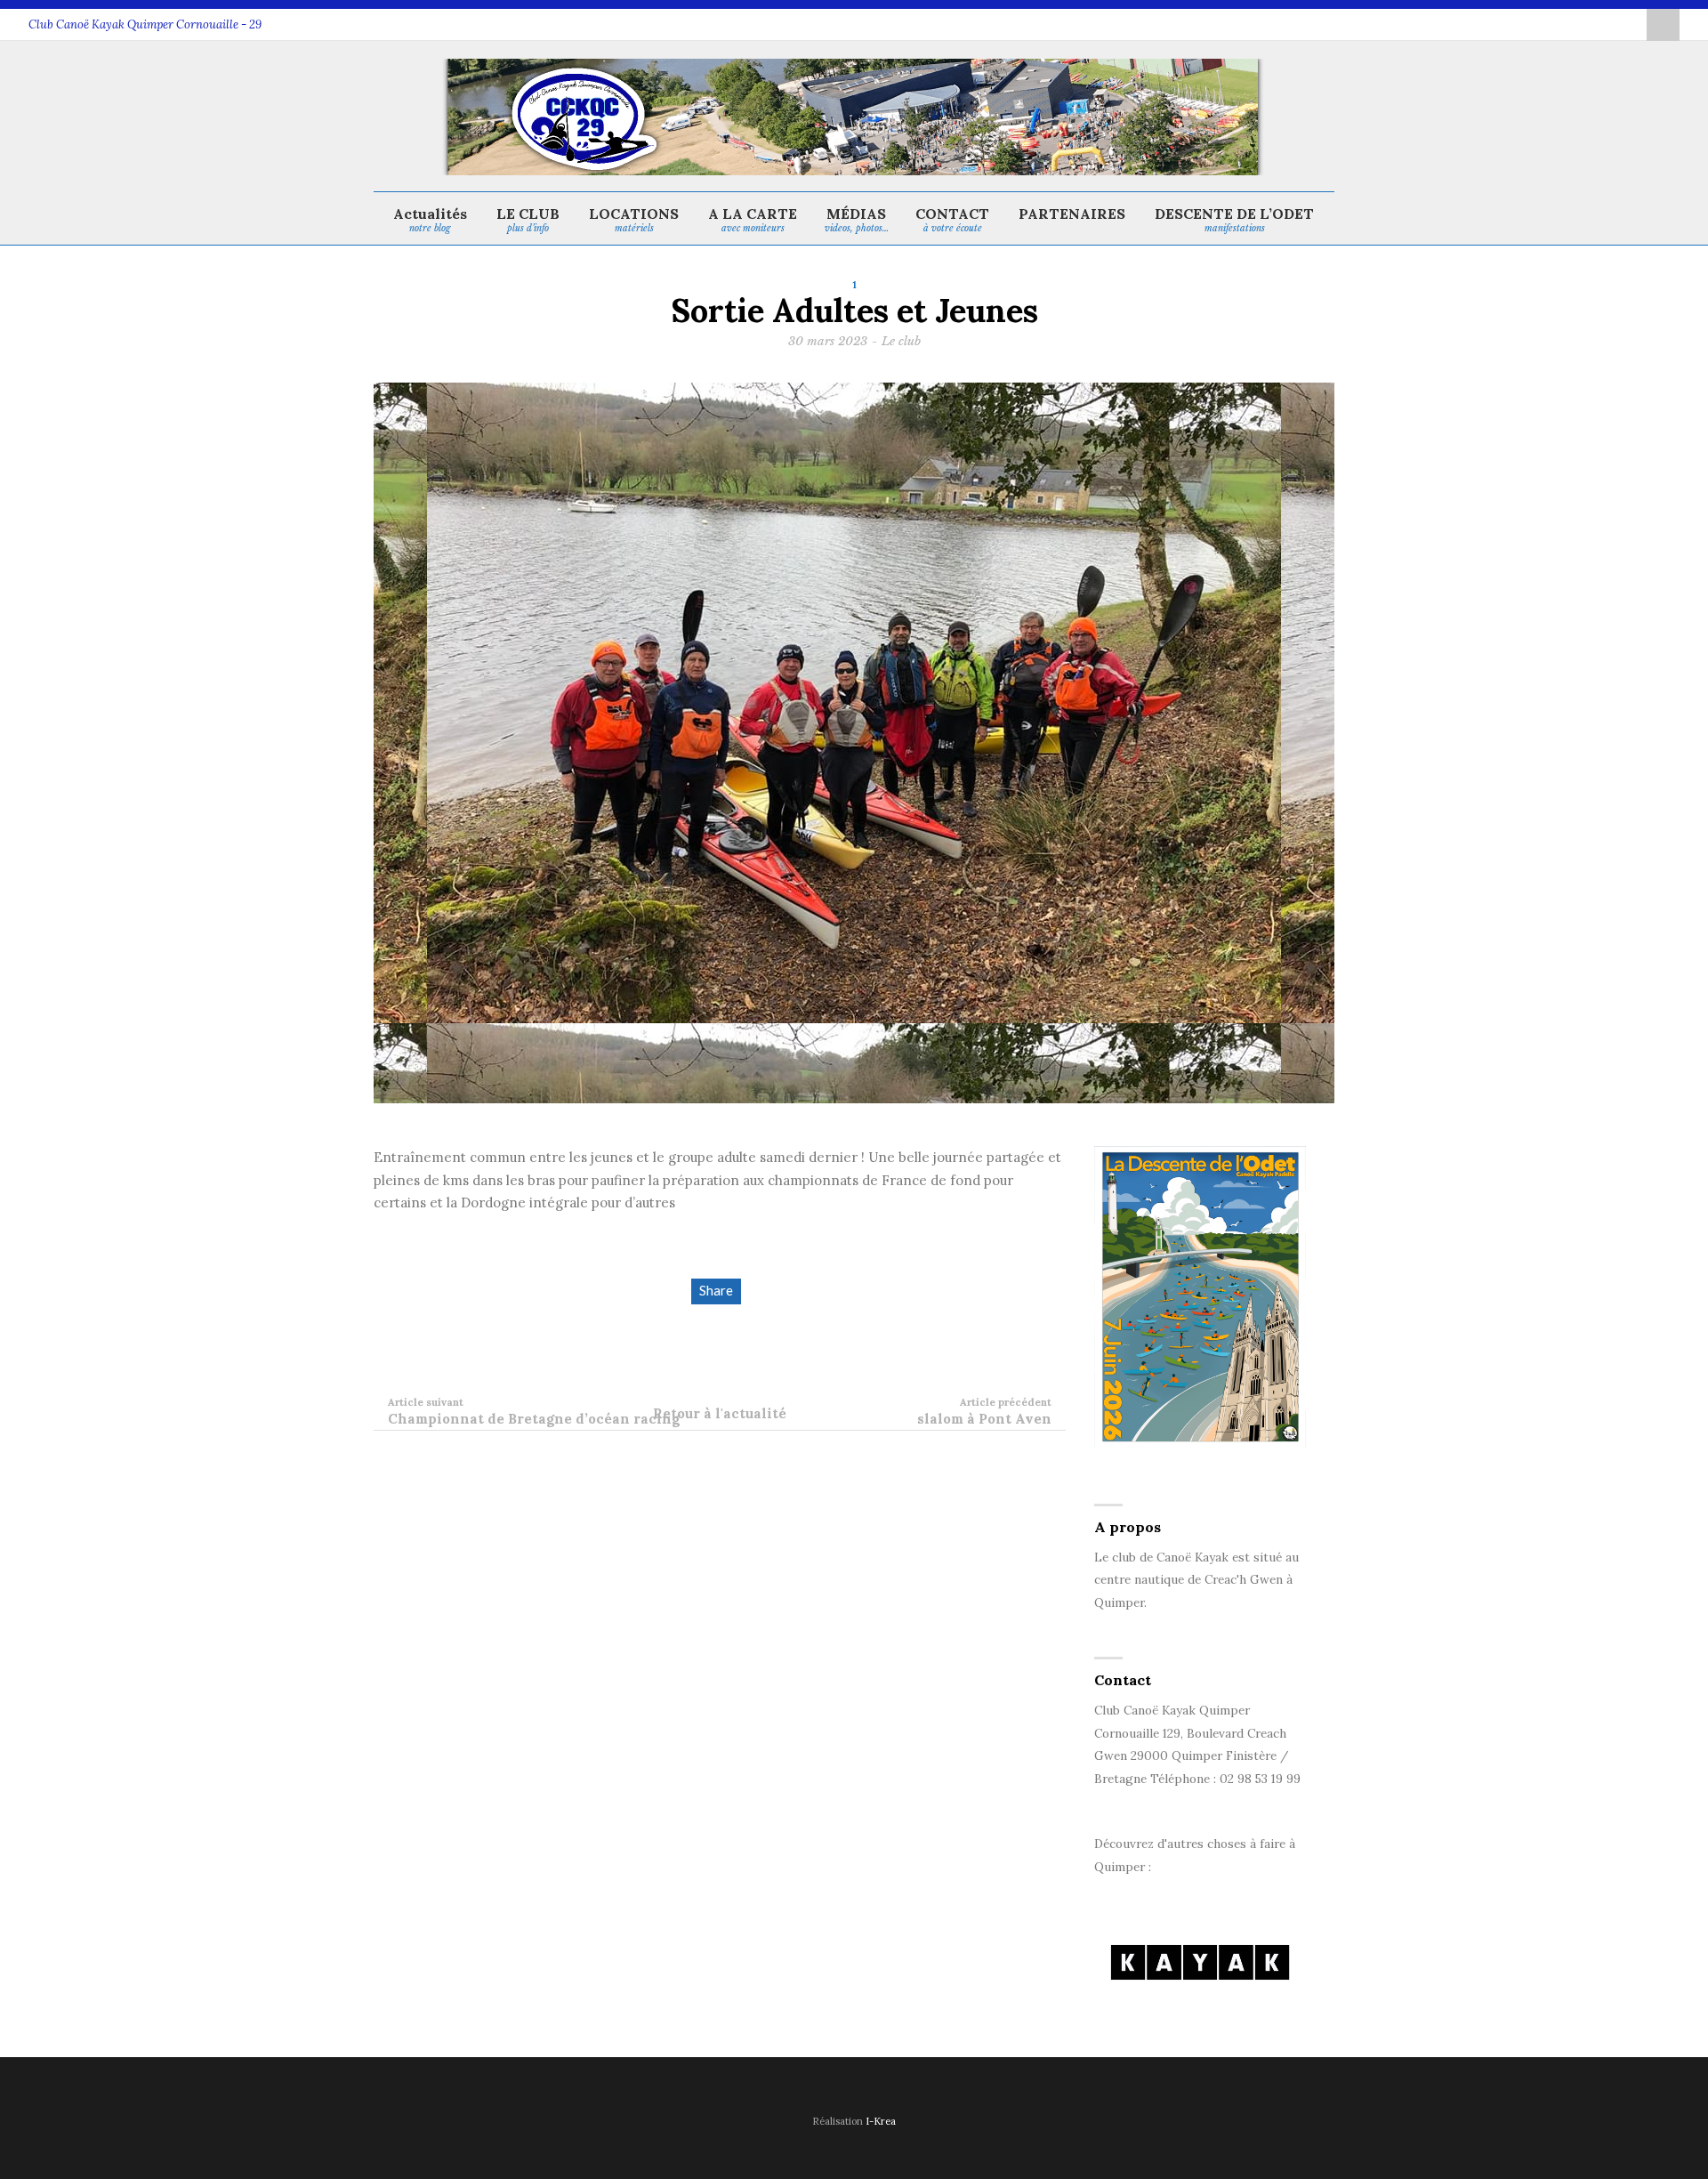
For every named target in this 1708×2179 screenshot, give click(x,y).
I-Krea (881, 2121)
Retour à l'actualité (720, 1413)
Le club (901, 341)
